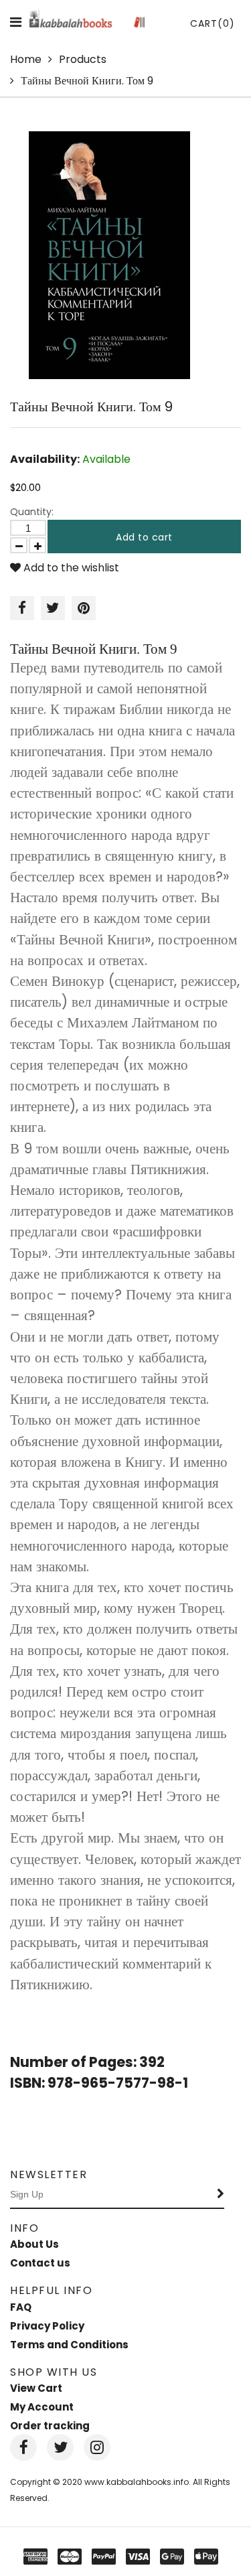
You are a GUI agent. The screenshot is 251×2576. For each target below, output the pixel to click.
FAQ (21, 2307)
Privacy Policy (47, 2326)
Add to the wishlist (70, 568)
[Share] (22, 608)
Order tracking (50, 2426)
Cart (213, 23)
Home (26, 59)
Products (83, 59)
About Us (34, 2244)
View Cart (36, 2388)
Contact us (40, 2263)
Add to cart (144, 537)
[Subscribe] (221, 2195)
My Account (42, 2407)
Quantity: (32, 512)
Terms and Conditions (69, 2345)
